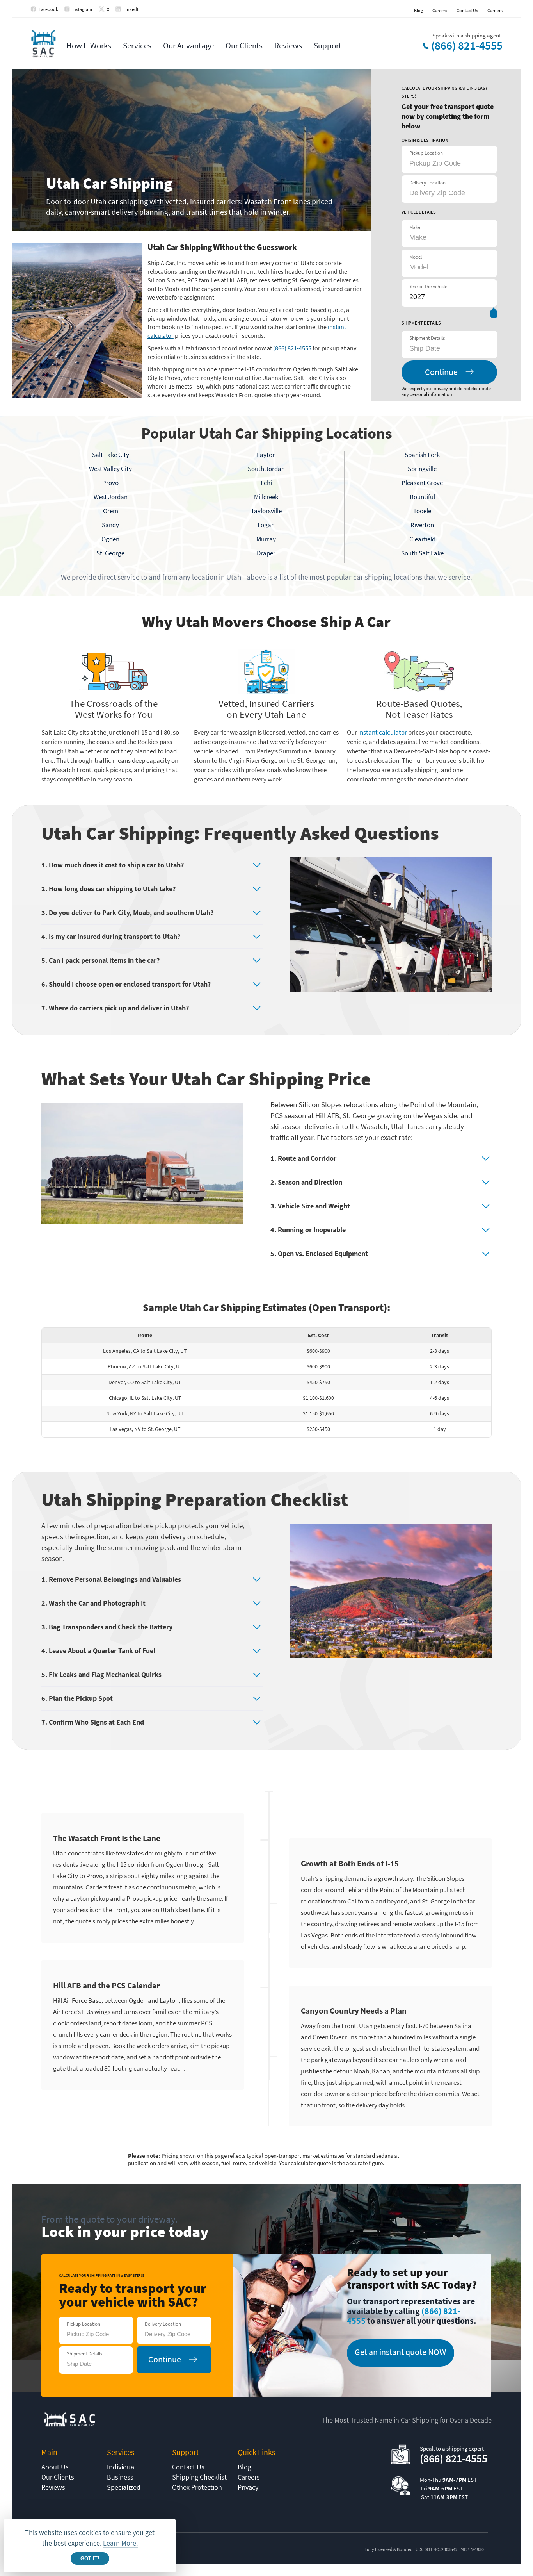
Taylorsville (266, 511)
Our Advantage (188, 45)
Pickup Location (426, 153)
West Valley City (110, 469)
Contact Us (467, 10)
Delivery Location (427, 183)
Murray (266, 539)
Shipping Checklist (199, 2477)
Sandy (110, 525)
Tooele (422, 511)
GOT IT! (90, 2559)
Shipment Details (427, 338)
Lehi (266, 483)
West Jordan (111, 497)
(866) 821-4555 (467, 46)
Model (416, 257)
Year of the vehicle (428, 286)
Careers (440, 10)
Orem (111, 511)
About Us (55, 2467)
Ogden (110, 539)
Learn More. (120, 2543)
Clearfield (422, 539)
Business (120, 2477)
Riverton (422, 525)
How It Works (89, 45)
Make (415, 227)
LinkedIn (132, 9)
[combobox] (448, 348)
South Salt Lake (422, 553)
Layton (266, 455)
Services (137, 45)
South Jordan (266, 469)
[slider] (493, 314)
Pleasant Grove (422, 483)
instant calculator (383, 732)
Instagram (82, 9)
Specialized (124, 2487)
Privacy (248, 2487)
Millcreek (266, 497)
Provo (110, 483)
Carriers (495, 10)
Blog (418, 10)
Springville (422, 469)
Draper (266, 553)
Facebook (48, 9)
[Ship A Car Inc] (43, 44)
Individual (122, 2467)
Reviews (288, 45)
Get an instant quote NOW (400, 2352)
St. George (110, 553)
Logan (266, 525)
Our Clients (244, 45)
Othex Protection (197, 2487)
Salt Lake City (111, 455)
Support (328, 45)
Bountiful (422, 497)
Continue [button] (441, 372)
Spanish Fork (422, 455)
